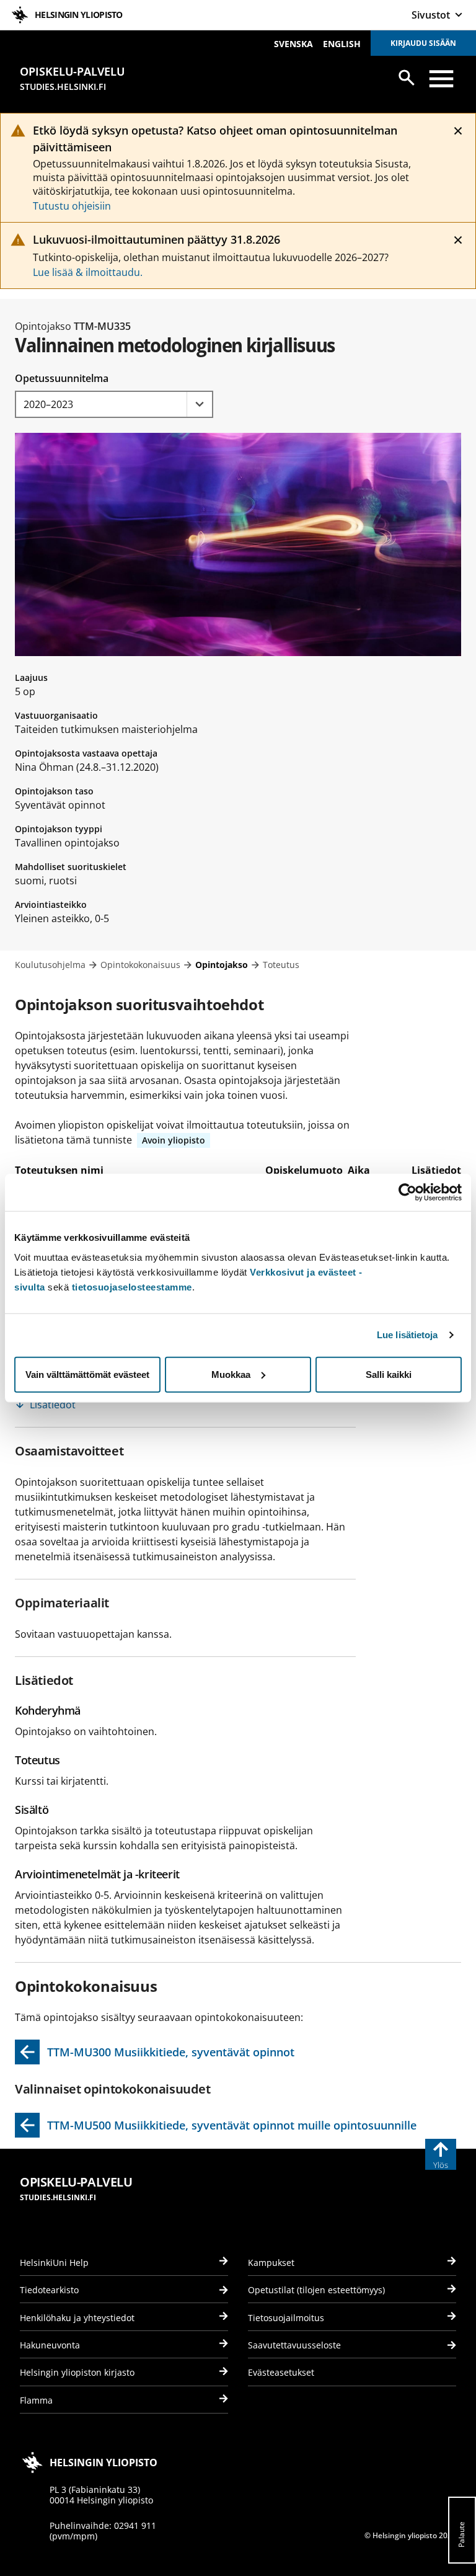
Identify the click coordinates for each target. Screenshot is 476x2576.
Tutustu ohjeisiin (72, 206)
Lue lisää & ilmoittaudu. (88, 272)
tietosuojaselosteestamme (132, 1286)
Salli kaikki (389, 1374)
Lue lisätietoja (408, 1335)
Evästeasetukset (281, 2372)
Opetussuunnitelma (62, 378)
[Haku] (407, 78)
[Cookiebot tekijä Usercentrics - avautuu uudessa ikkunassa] (408, 1193)
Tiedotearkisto (49, 2290)
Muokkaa (231, 1374)
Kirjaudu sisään (423, 43)
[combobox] (114, 404)
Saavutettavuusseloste (294, 2345)
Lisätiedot (53, 1405)
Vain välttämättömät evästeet (87, 1374)
